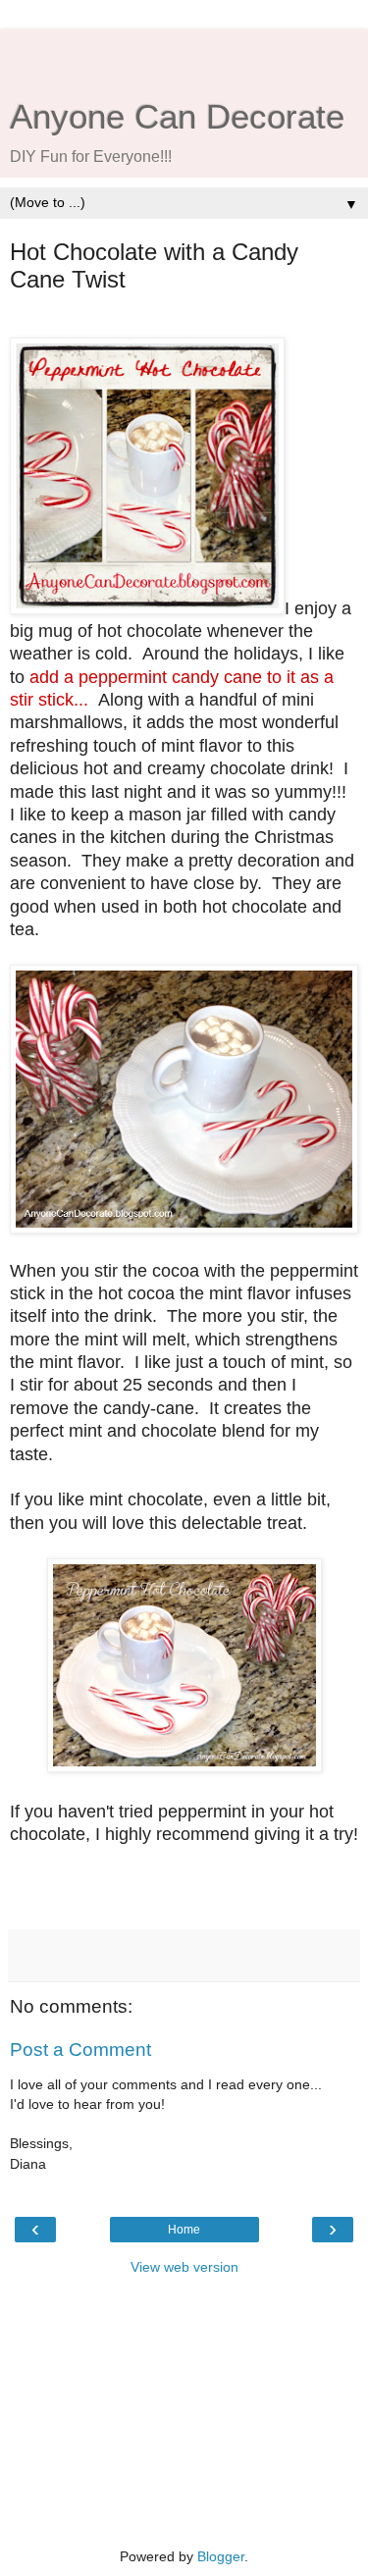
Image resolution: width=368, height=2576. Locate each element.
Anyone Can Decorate (177, 117)
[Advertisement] (184, 54)
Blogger (221, 2556)
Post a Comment (80, 2050)
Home (184, 2230)
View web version (184, 2267)
